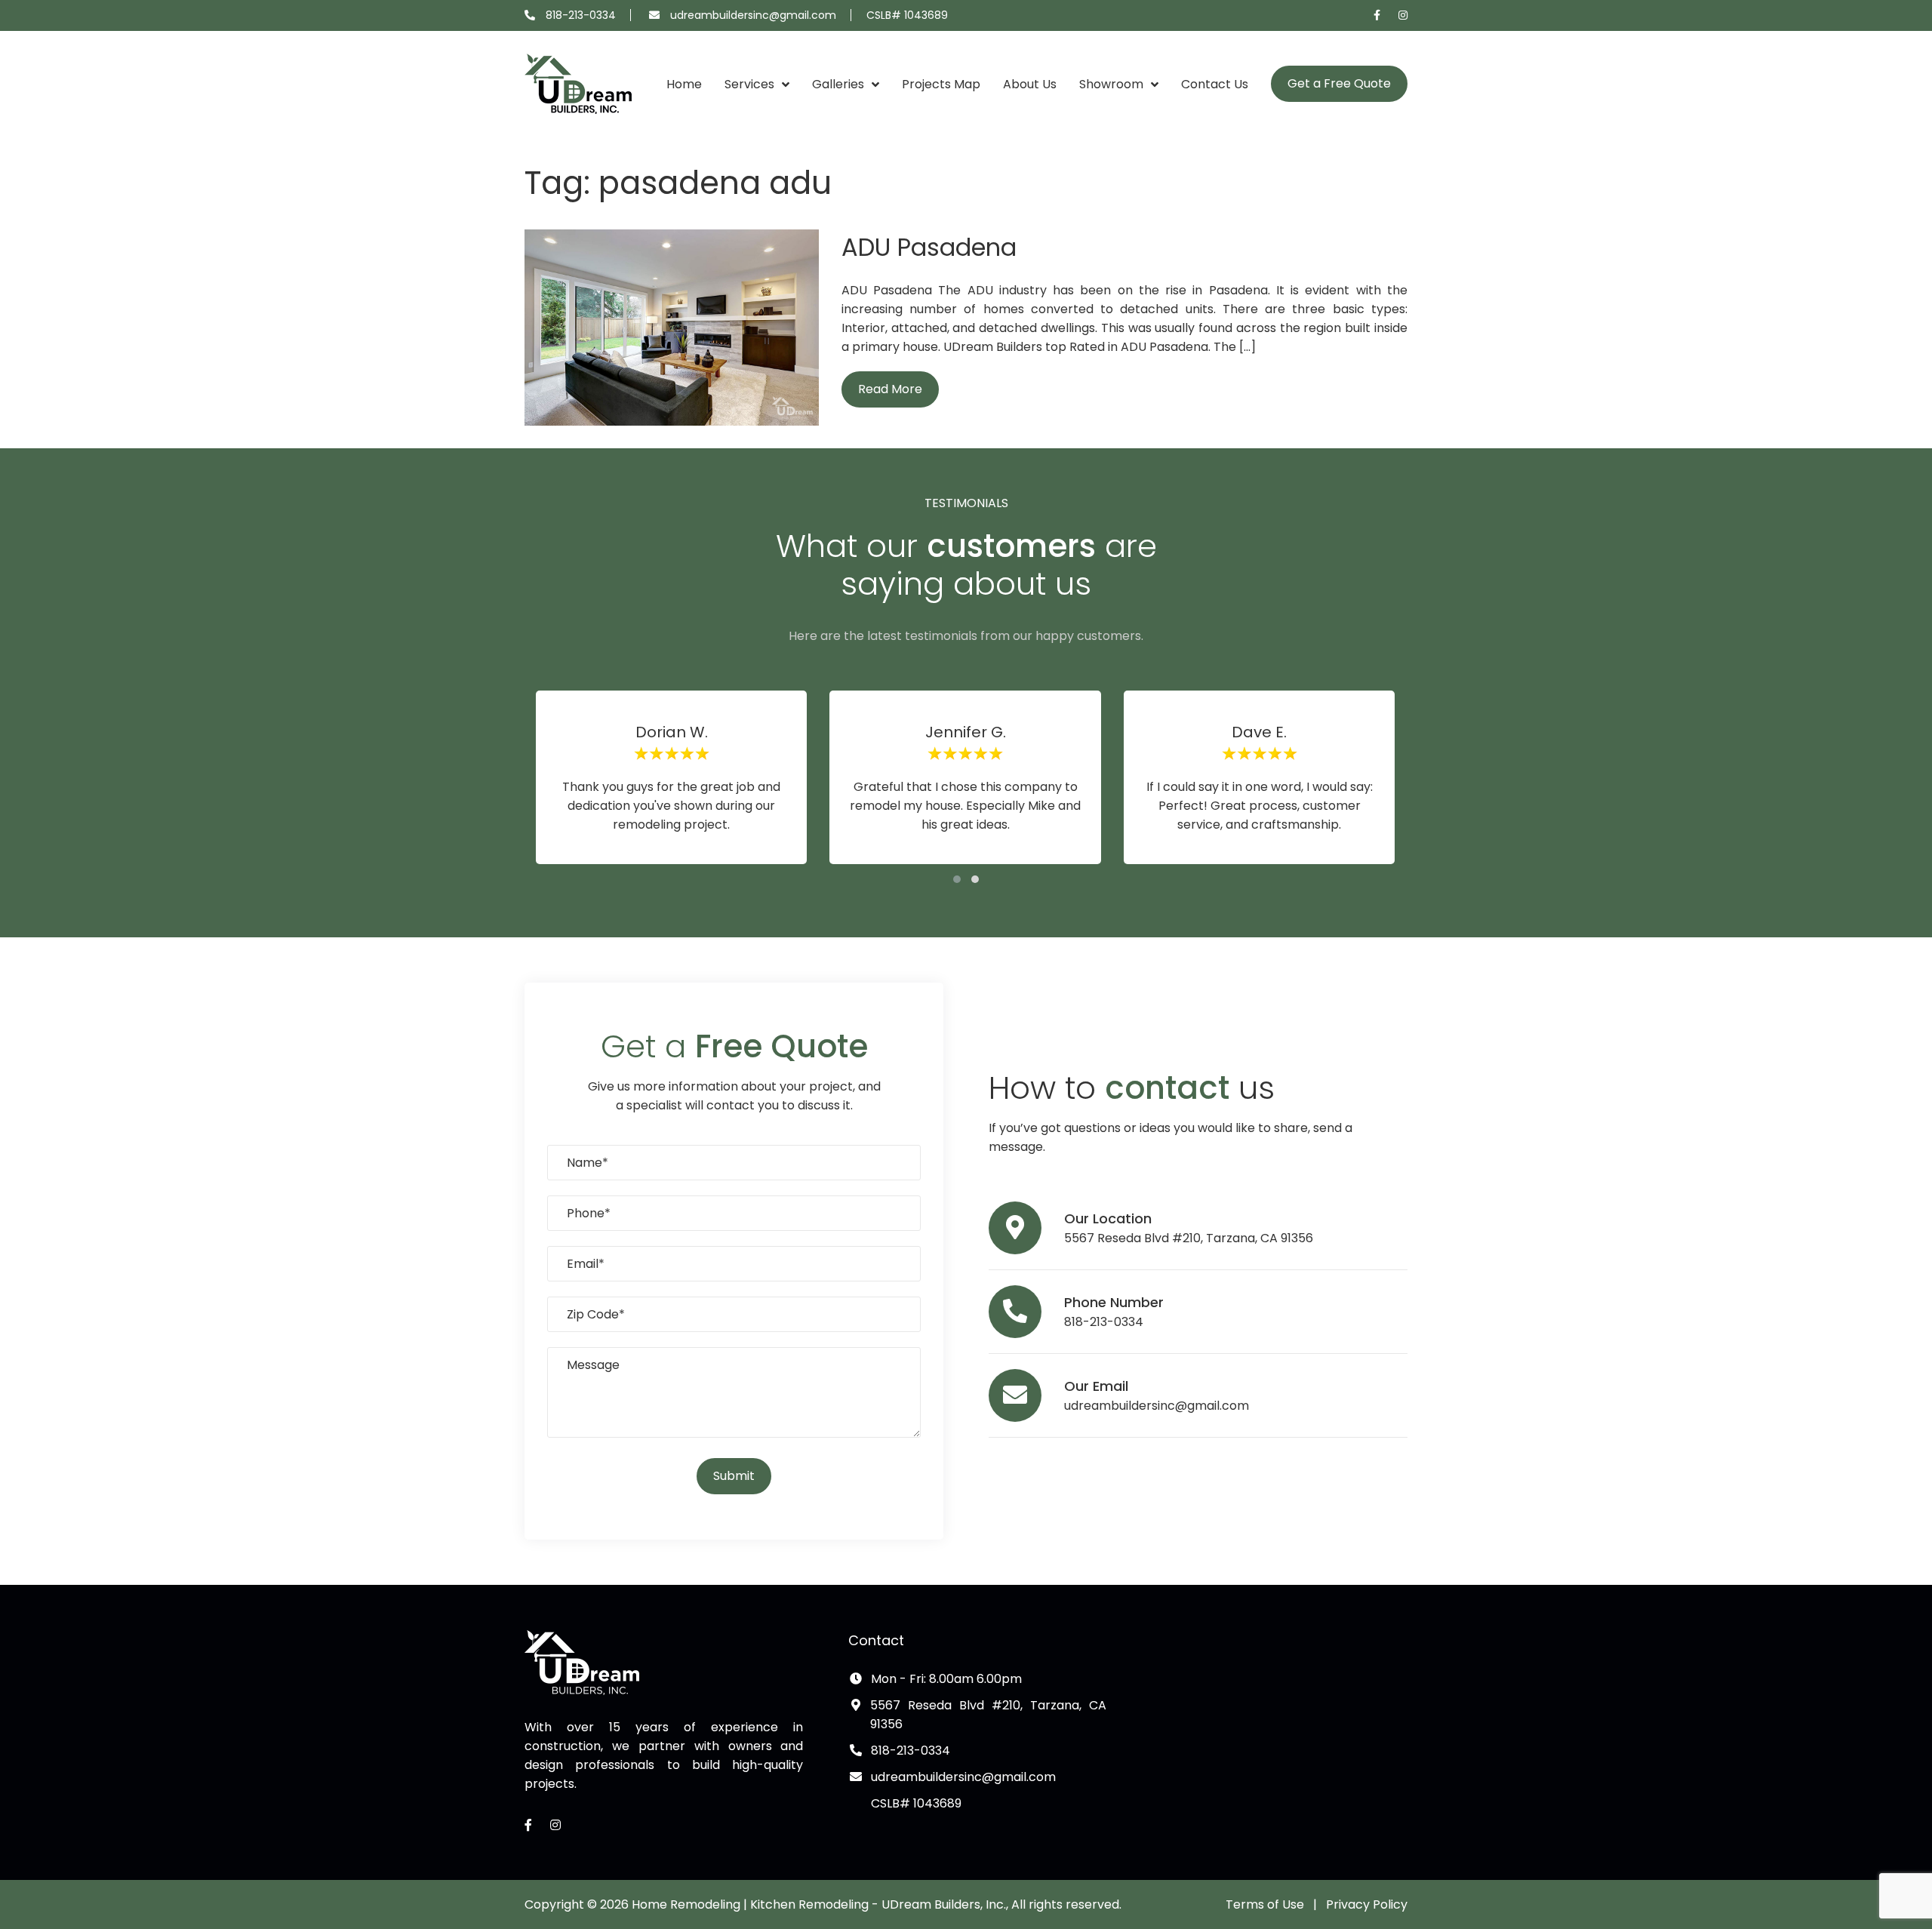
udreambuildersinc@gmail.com (753, 15)
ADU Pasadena (929, 247)
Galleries (838, 84)
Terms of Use (1265, 1904)
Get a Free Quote (1339, 83)
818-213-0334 (581, 15)
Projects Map (941, 84)
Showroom (1111, 84)
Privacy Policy (1367, 1904)
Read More (890, 389)
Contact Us (1215, 84)
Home (684, 84)
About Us (1030, 84)
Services (749, 84)
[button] (957, 879)
